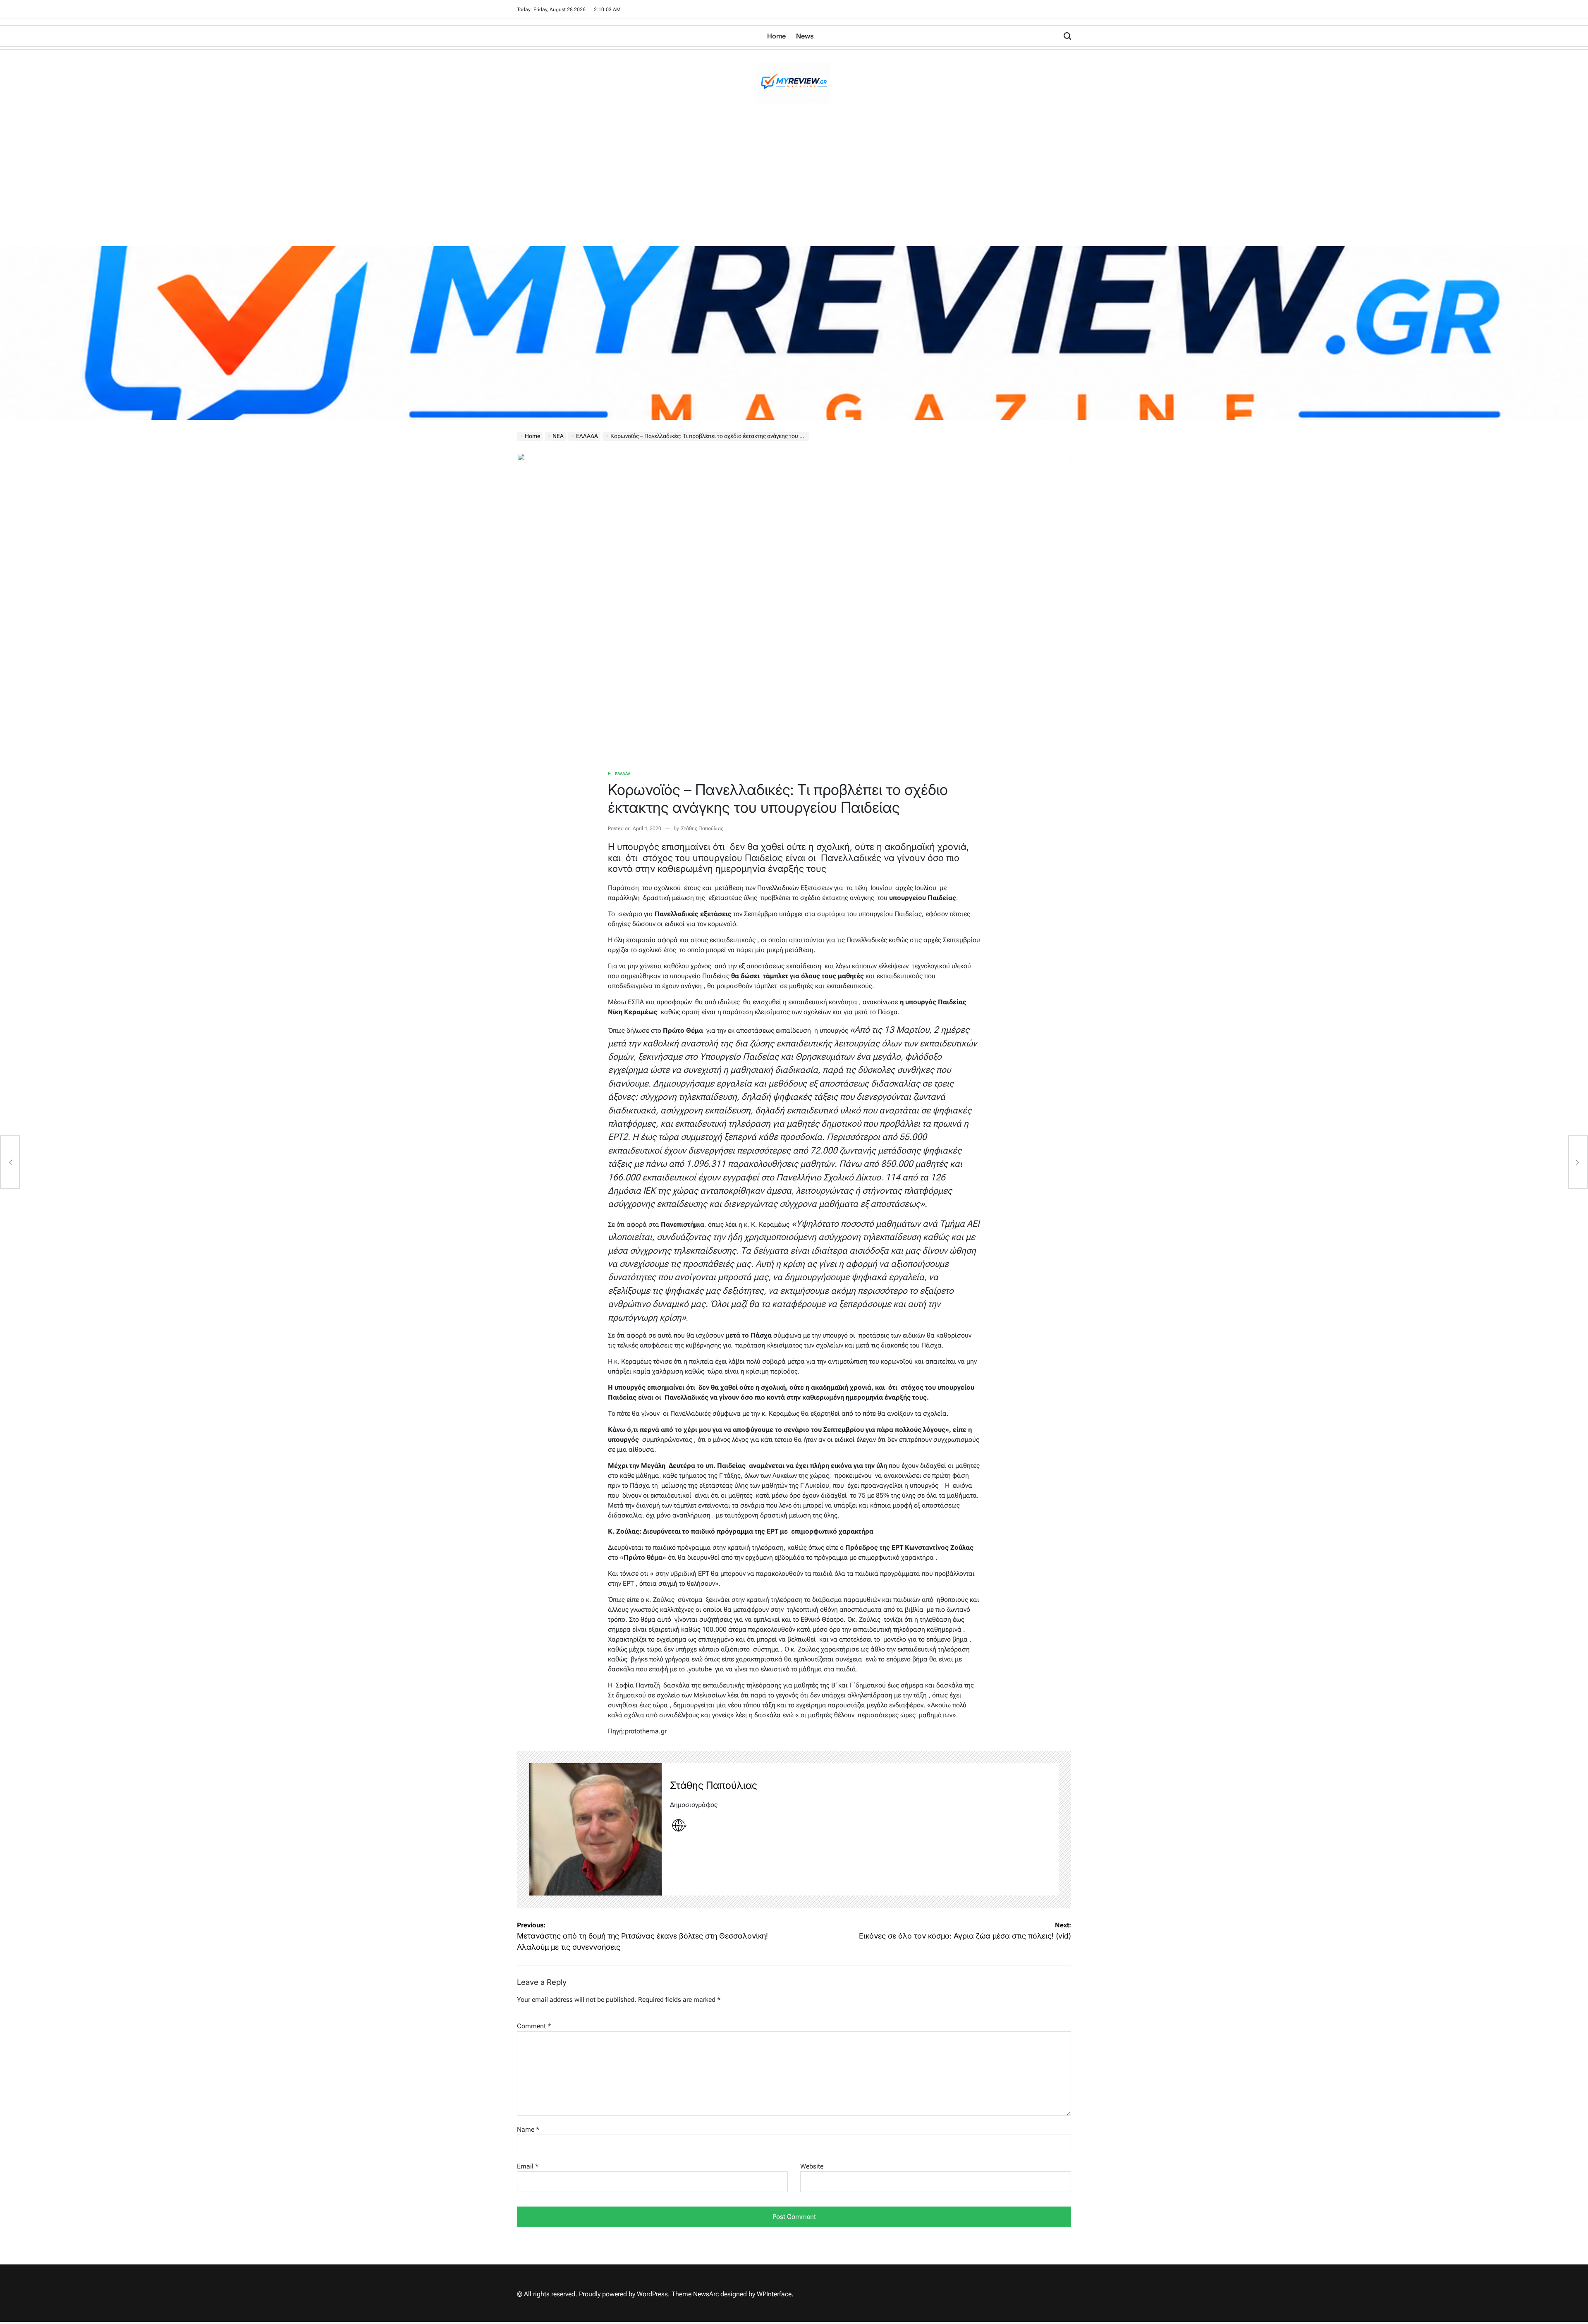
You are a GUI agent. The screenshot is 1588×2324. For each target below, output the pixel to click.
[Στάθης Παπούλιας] (595, 1829)
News (805, 36)
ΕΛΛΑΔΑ (623, 774)
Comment (534, 2026)
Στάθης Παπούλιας (702, 828)
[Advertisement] (794, 184)
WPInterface (774, 2294)
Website (812, 2166)
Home (776, 36)
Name (528, 2129)
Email (528, 2166)
